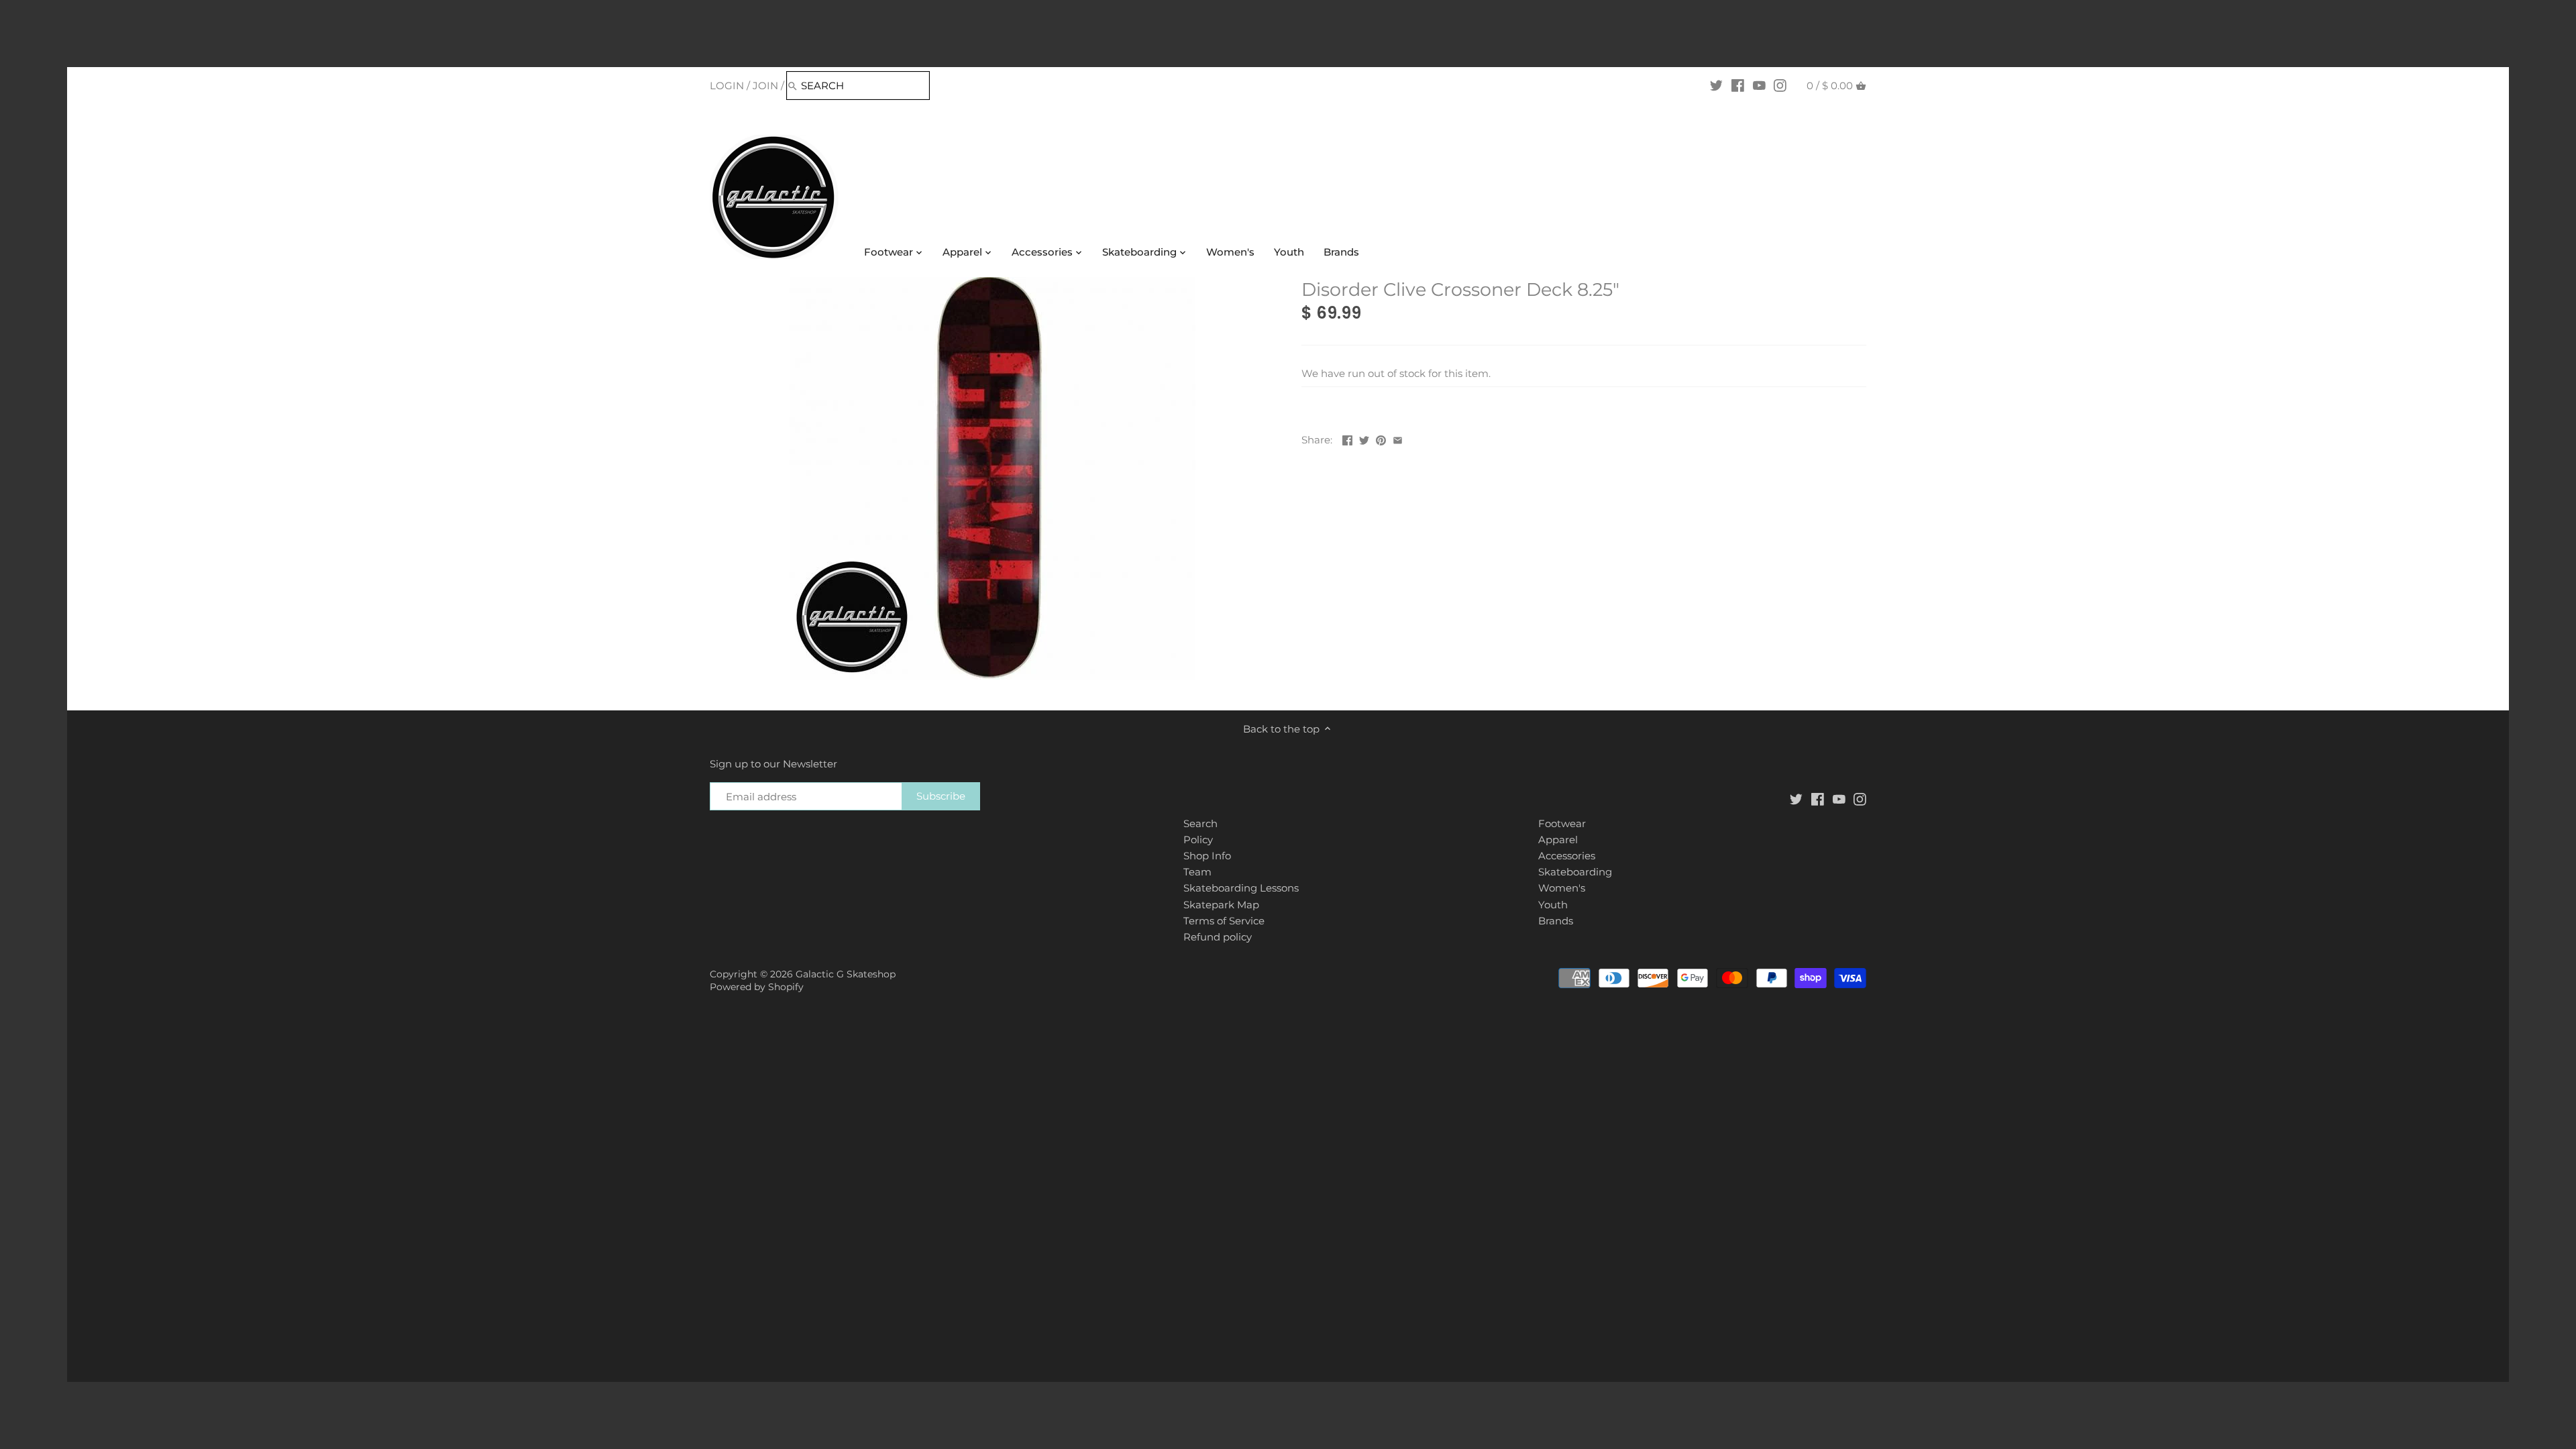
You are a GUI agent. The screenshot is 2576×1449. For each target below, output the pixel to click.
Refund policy (1218, 937)
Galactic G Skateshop (846, 974)
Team (1197, 872)
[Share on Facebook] (1347, 438)
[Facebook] (1738, 85)
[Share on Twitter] (1364, 438)
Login (727, 86)
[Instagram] (1780, 85)
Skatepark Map (1221, 905)
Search (1200, 823)
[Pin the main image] (1381, 438)
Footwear (1562, 823)
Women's (1562, 888)
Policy (1198, 840)
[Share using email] (1398, 438)
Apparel (1558, 840)
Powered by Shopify (757, 987)
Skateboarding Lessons (1241, 888)
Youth (1553, 905)
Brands (1556, 921)
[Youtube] (1759, 85)
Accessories (1567, 856)
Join (765, 86)
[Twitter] (1716, 85)
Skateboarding (1575, 872)
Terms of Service (1224, 921)
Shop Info (1207, 856)
